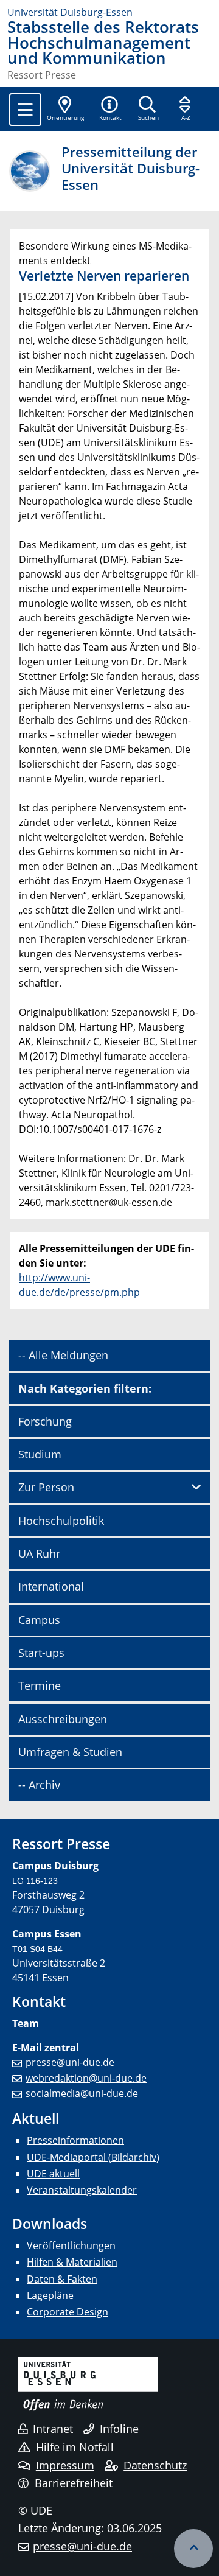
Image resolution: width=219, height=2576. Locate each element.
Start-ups (41, 1653)
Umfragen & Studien (70, 1752)
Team (26, 2023)
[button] (110, 110)
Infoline (119, 2429)
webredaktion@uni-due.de (86, 2078)
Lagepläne (50, 2295)
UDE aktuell (53, 2174)
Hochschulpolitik (61, 1521)
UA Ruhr (39, 1553)
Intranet (53, 2429)
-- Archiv (39, 1785)
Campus (39, 1620)
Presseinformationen (75, 2140)
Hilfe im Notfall (75, 2447)
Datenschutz (155, 2465)
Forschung (45, 1421)
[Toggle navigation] (25, 110)
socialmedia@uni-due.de (82, 2093)
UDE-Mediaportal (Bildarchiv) (93, 2157)
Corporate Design (68, 2312)
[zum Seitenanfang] (193, 2549)
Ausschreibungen (63, 1719)
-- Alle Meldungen (63, 1355)
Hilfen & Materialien (72, 2262)
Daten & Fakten (62, 2279)
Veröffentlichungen (71, 2245)
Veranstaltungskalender (82, 2190)
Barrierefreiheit (74, 2483)
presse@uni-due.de (70, 2062)
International (51, 1586)
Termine (40, 1685)
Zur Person (46, 1487)
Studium (40, 1454)
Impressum (65, 2465)
